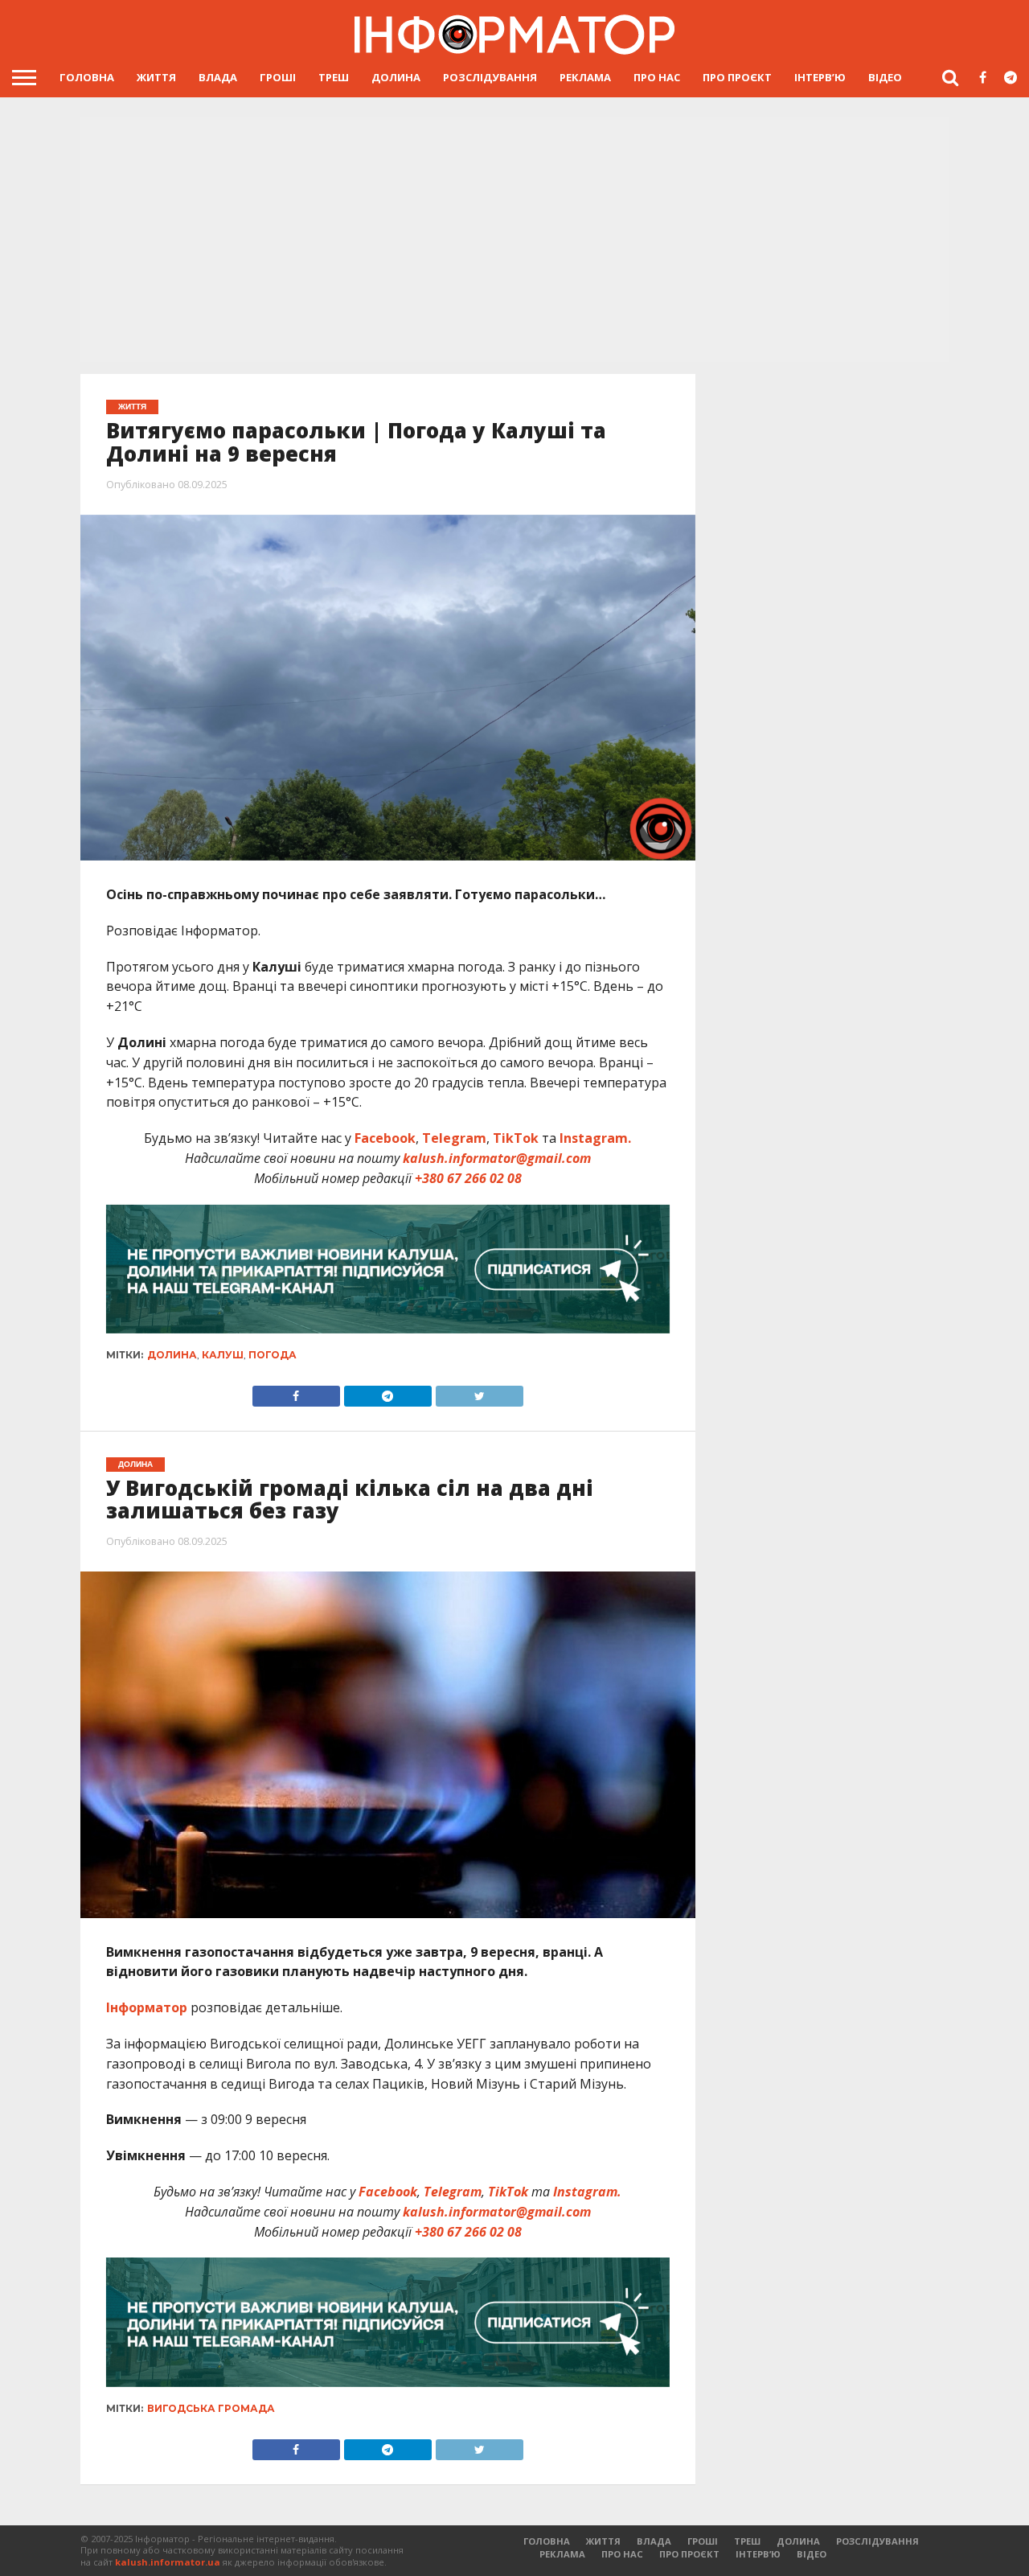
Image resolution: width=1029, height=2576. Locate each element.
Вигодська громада (211, 2408)
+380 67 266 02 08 (468, 1178)
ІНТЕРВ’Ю (820, 77)
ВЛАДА (218, 77)
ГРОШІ (278, 77)
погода (273, 1355)
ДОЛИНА (396, 77)
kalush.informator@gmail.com (497, 1158)
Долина (172, 1355)
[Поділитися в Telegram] (387, 1392)
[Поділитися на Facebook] (296, 1392)
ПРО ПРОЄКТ (737, 77)
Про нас (657, 77)
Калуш (223, 1355)
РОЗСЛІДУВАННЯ (490, 77)
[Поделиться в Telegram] (387, 2446)
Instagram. (595, 1138)
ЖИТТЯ (156, 77)
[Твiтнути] (479, 1392)
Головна (87, 77)
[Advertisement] (514, 241)
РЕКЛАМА (585, 77)
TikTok (516, 1138)
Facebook (385, 1138)
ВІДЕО (885, 77)
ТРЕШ (334, 77)
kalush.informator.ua (168, 2562)
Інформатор (147, 2007)
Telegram (454, 1138)
